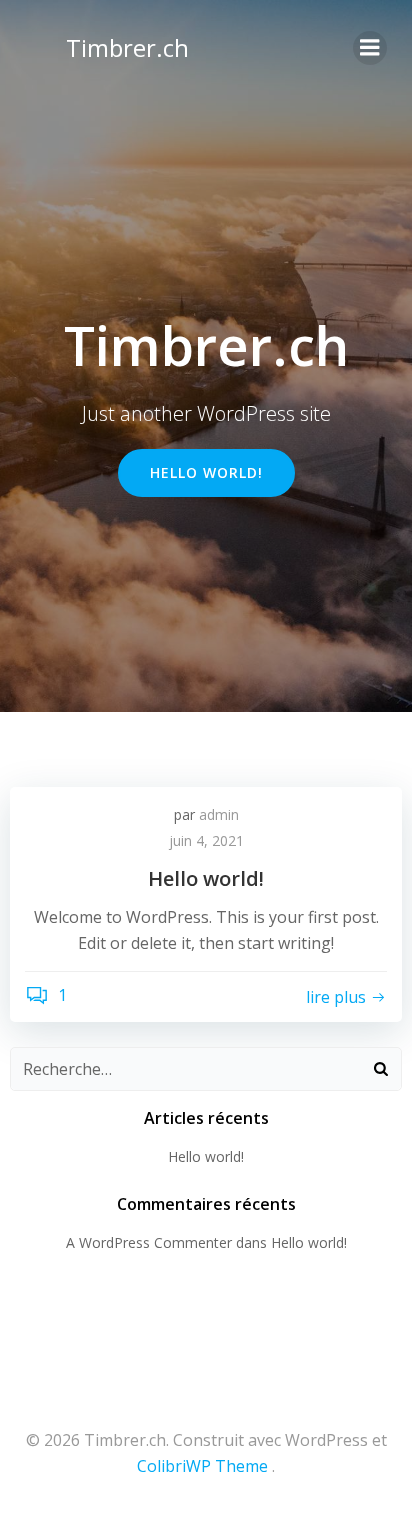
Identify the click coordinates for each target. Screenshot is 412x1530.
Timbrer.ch (127, 47)
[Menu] (370, 48)
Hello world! (206, 1156)
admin (219, 814)
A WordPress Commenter (149, 1242)
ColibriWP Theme (202, 1466)
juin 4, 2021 (206, 840)
